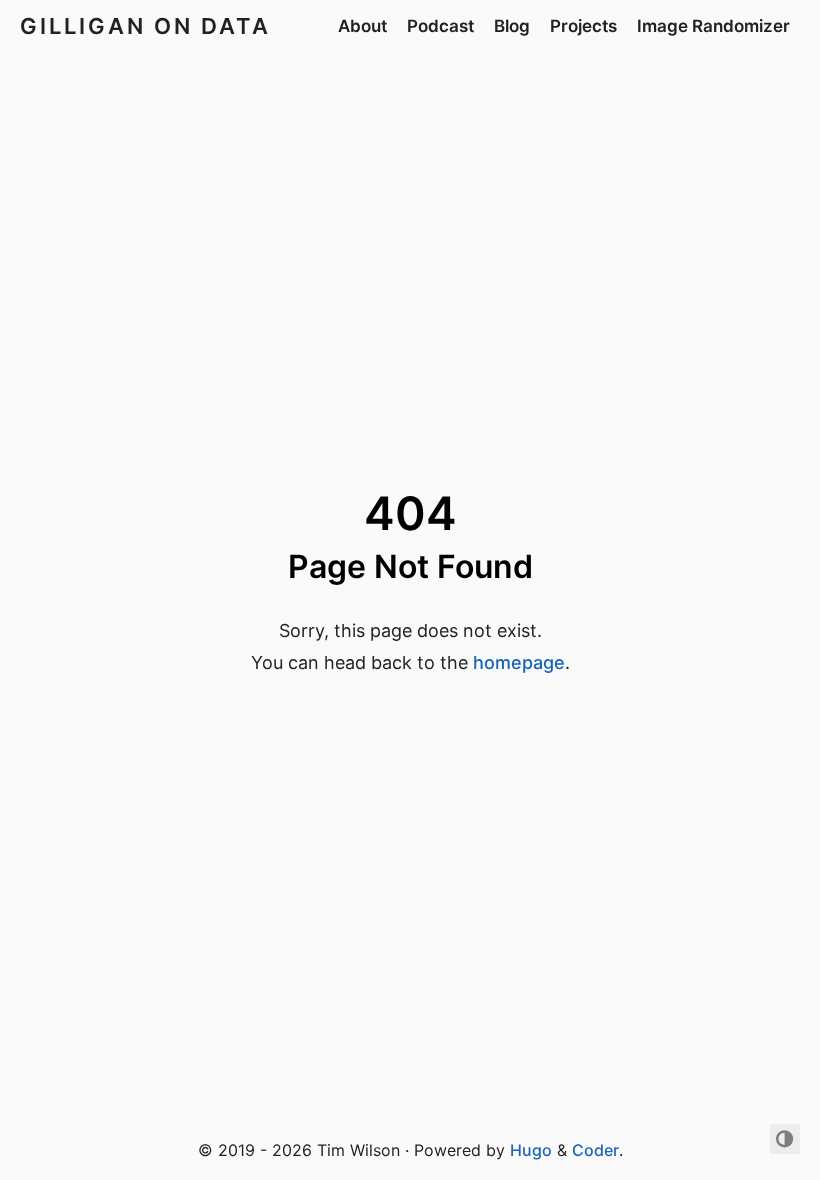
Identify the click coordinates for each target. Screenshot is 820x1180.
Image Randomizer (713, 26)
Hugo (531, 1150)
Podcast (440, 26)
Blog (512, 26)
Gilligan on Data (145, 26)
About (362, 26)
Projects (583, 26)
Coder (595, 1150)
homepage (519, 662)
